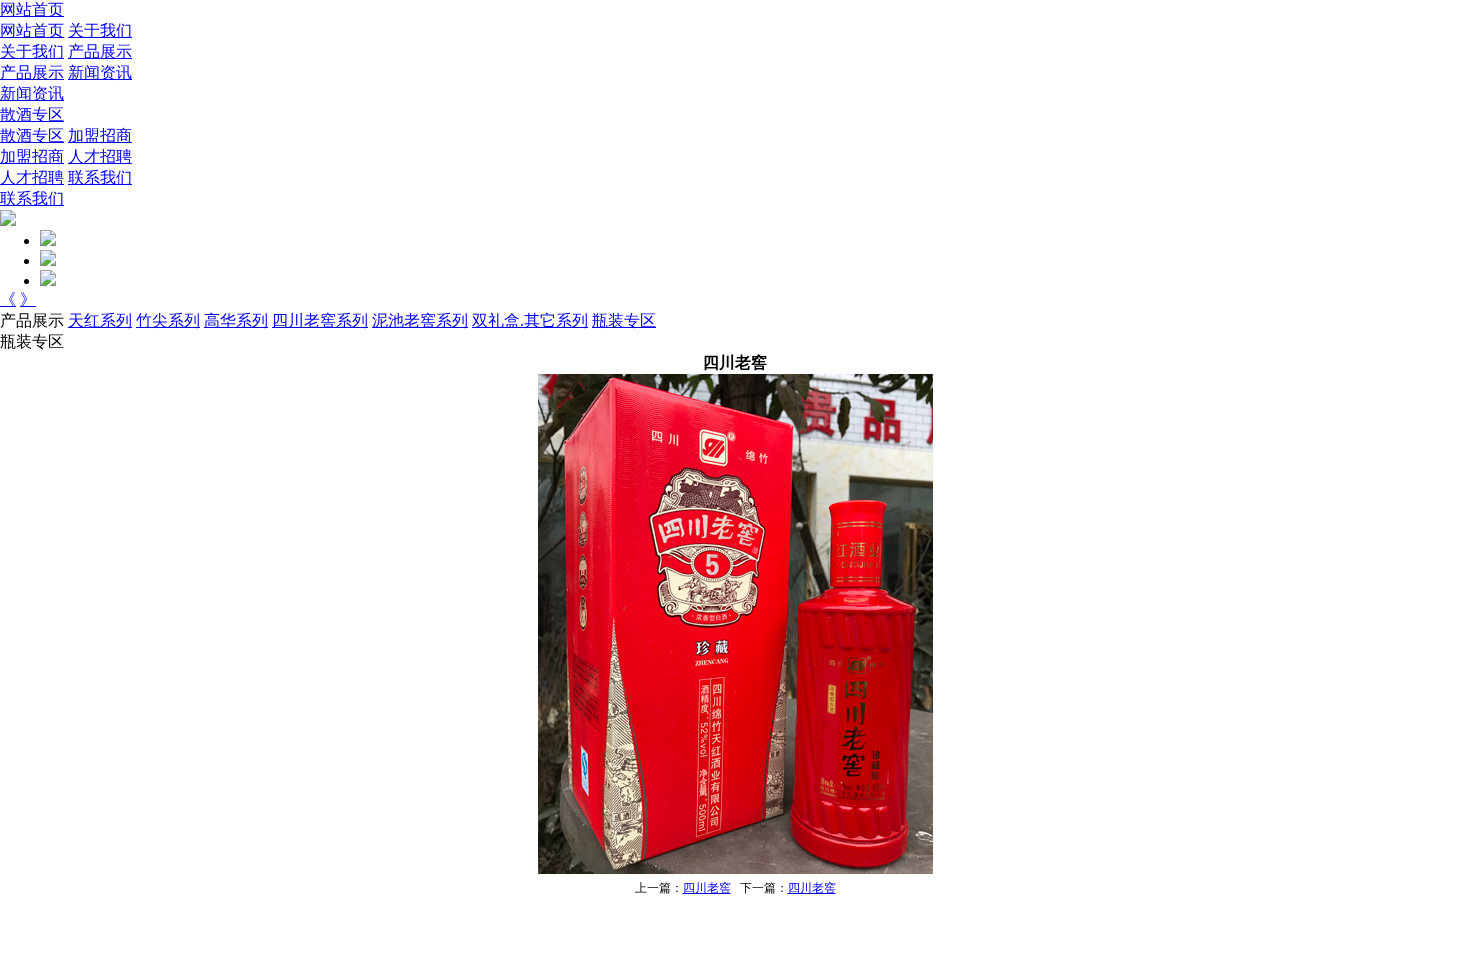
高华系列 (236, 320)
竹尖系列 (168, 320)
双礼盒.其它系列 (530, 320)
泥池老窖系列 (420, 320)
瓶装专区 (624, 320)
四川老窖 (707, 888)
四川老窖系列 (320, 320)
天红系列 (100, 320)
